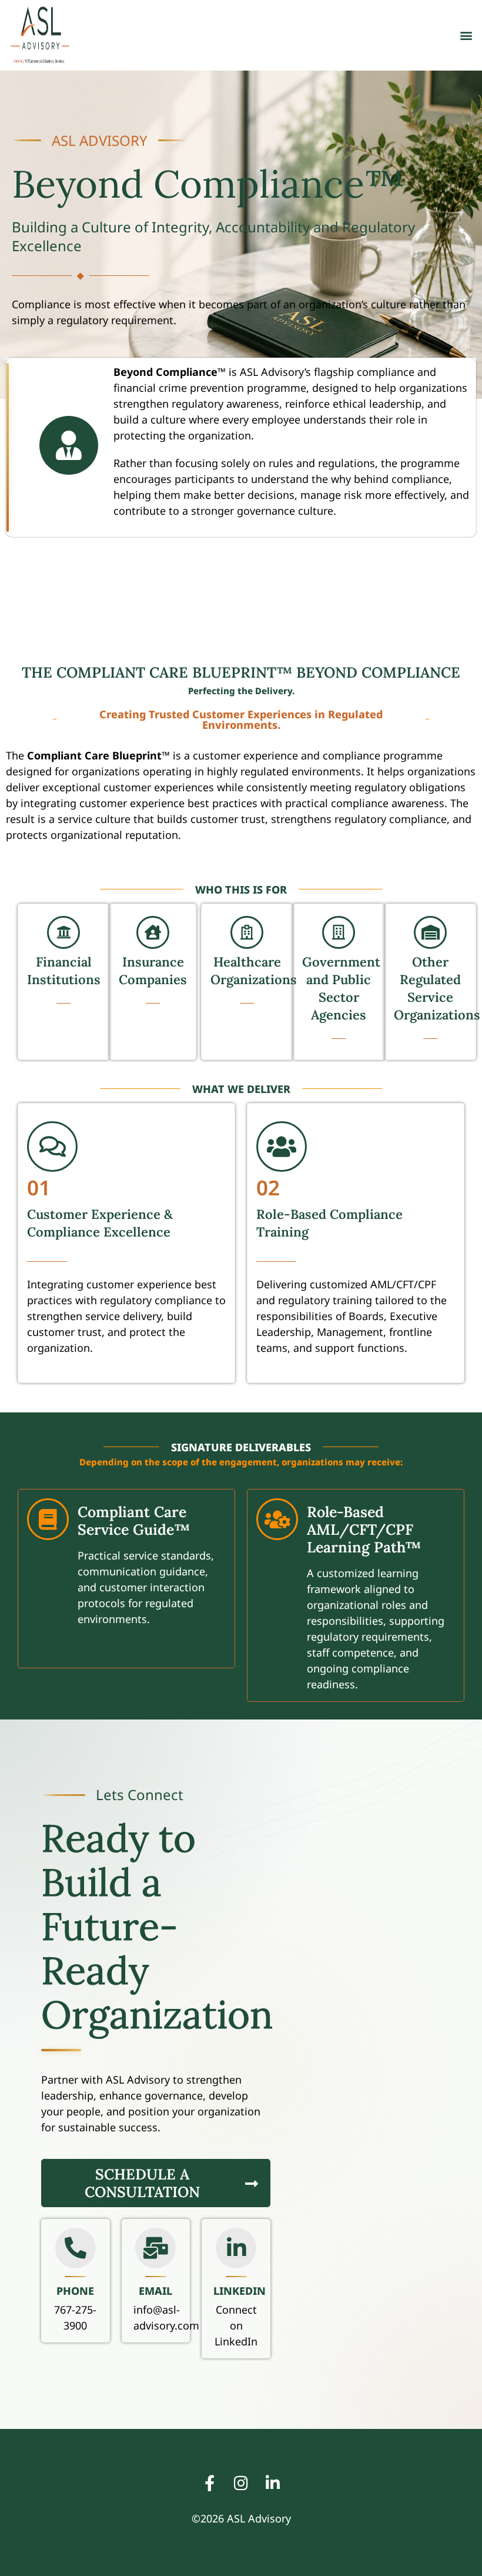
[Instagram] (241, 2483)
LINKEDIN (240, 2291)
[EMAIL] (155, 2248)
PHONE (75, 2291)
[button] (466, 36)
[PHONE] (76, 2248)
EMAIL (155, 2291)
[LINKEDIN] (236, 2248)
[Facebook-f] (209, 2483)
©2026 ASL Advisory (241, 2518)
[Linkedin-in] (273, 2483)
